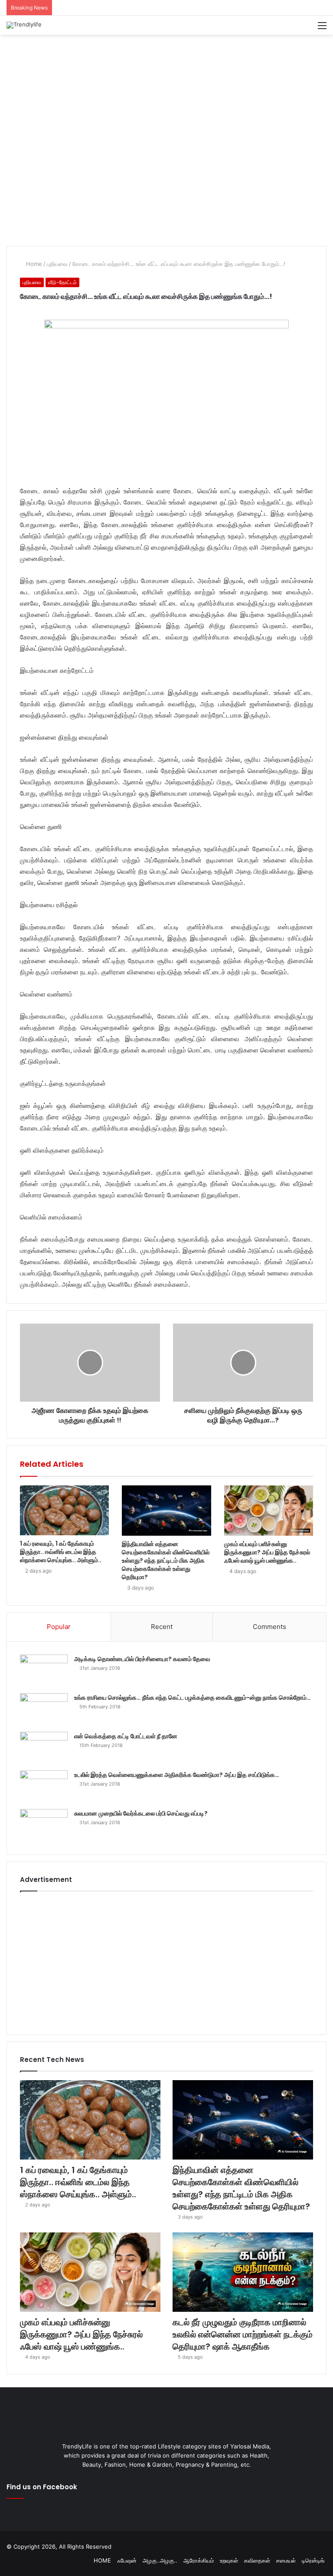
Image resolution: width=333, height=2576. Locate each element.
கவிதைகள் (257, 2560)
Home (33, 264)
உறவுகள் (229, 2560)
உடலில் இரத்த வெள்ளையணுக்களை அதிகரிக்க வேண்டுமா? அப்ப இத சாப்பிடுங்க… (177, 1775)
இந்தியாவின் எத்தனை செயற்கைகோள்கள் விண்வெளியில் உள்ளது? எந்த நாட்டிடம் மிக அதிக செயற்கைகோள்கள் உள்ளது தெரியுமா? (166, 1560)
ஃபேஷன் (127, 2560)
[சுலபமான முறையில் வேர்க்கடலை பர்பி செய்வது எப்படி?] (44, 1825)
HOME (102, 2560)
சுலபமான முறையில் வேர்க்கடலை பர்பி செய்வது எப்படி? (141, 1813)
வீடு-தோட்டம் (62, 282)
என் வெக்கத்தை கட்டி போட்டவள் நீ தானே (126, 1736)
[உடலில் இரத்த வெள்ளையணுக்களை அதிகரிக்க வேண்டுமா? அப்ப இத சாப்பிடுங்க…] (44, 1787)
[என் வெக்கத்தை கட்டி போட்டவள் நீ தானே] (44, 1748)
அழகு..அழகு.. (160, 2560)
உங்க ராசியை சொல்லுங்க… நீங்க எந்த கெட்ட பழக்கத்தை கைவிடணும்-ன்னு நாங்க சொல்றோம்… (193, 1698)
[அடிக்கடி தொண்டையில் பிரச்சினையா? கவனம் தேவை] (44, 1671)
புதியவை (57, 264)
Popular (59, 1627)
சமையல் (286, 2560)
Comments (269, 1627)
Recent (162, 1627)
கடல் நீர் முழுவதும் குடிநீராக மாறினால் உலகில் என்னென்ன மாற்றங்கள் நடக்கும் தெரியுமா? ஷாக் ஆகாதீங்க (243, 2334)
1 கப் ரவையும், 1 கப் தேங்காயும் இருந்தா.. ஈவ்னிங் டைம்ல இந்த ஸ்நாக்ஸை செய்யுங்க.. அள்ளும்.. (61, 1552)
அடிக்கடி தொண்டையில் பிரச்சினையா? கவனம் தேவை (142, 1659)
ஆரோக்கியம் (199, 2560)
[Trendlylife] (24, 25)
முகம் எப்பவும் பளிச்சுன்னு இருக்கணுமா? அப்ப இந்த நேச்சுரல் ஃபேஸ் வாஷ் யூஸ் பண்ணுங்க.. (267, 1552)
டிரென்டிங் (313, 2560)
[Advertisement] (166, 63)
